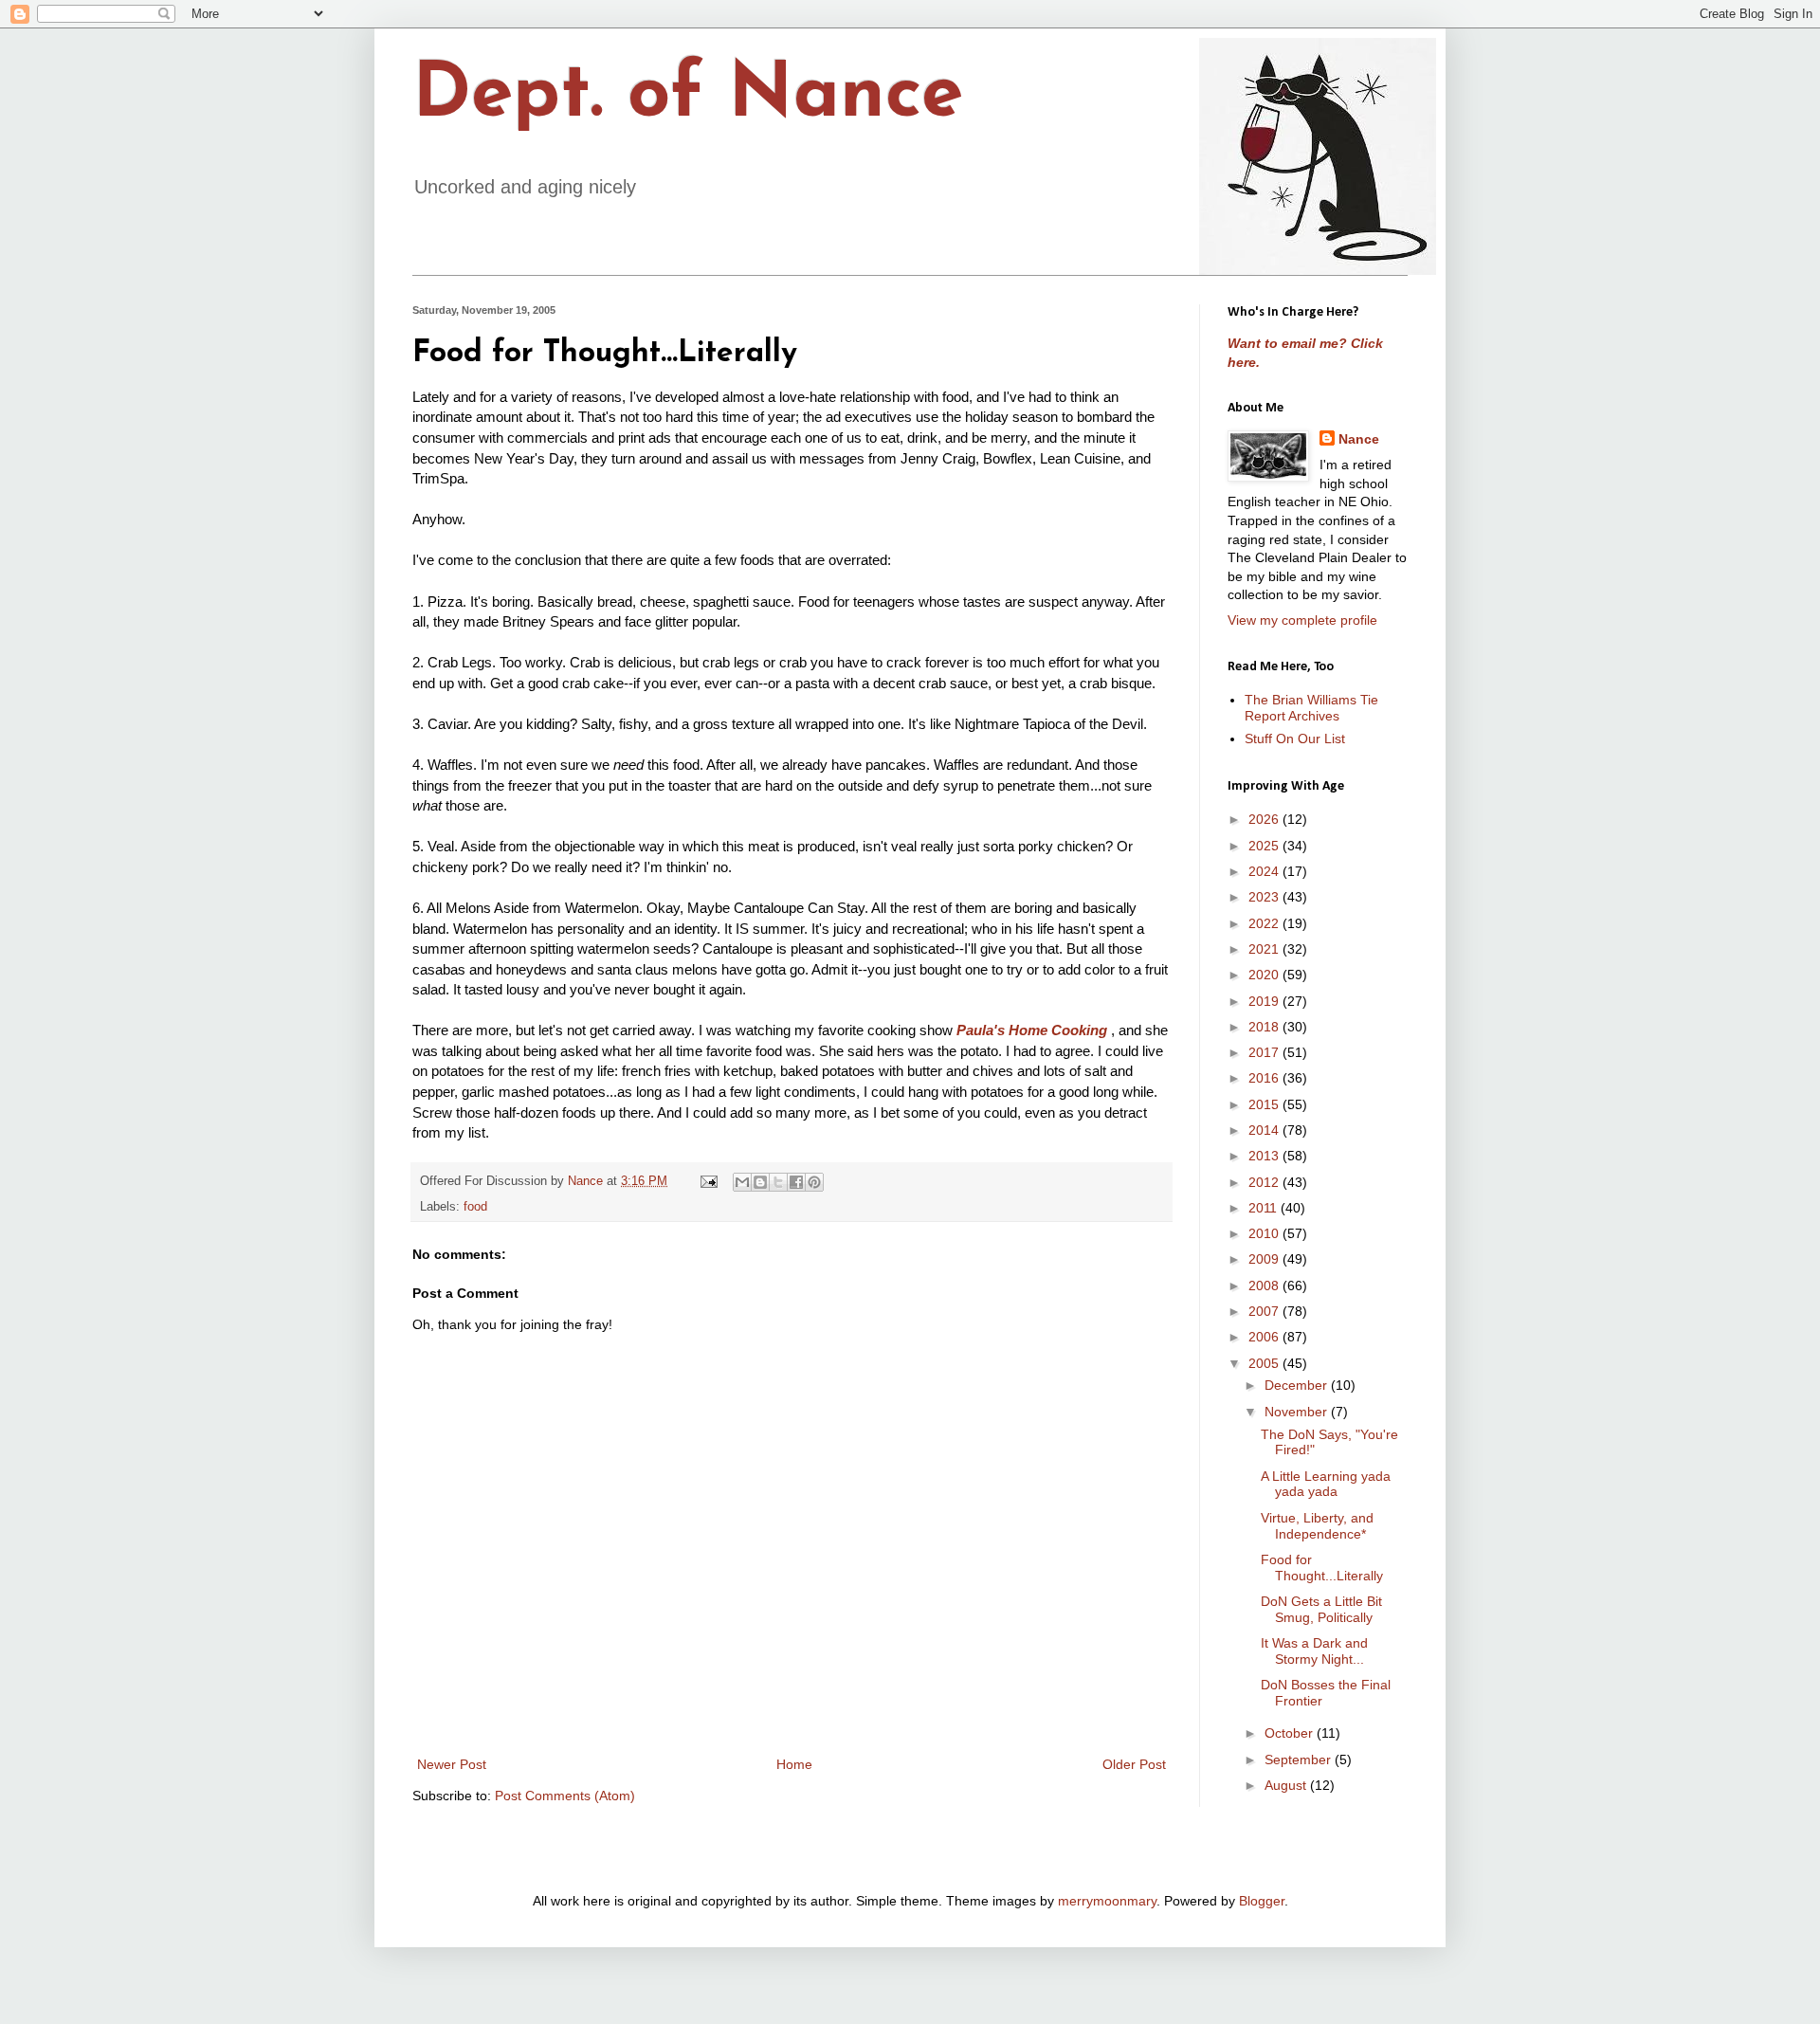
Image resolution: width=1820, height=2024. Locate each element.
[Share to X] (778, 1182)
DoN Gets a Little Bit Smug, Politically (1321, 1609)
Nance (1359, 439)
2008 (1265, 1286)
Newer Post (452, 1764)
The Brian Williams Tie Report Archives (1311, 708)
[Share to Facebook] (796, 1182)
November (1298, 1412)
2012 (1265, 1182)
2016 (1265, 1078)
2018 (1265, 1027)
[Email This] (742, 1182)
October (1291, 1733)
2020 (1265, 975)
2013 (1265, 1156)
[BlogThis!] (760, 1182)
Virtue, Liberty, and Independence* (1317, 1526)
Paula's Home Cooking (1032, 1030)
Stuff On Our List (1295, 738)
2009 (1265, 1259)
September (1300, 1760)
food (475, 1207)
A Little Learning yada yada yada (1326, 1484)
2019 (1265, 1001)
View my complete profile (1302, 620)
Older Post (1134, 1764)
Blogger (1262, 1901)
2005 (1265, 1363)
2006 (1265, 1337)
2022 (1265, 923)
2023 (1265, 897)
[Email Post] (708, 1181)
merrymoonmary (1107, 1901)
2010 (1265, 1233)
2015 (1265, 1104)
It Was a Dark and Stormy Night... (1314, 1651)
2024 (1265, 871)
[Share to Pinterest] (814, 1182)
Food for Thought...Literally (1322, 1568)
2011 (1265, 1208)
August (1287, 1785)
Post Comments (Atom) (565, 1796)
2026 (1265, 819)
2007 (1265, 1311)
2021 (1265, 949)
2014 (1265, 1130)
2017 (1265, 1052)
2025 (1265, 846)
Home (794, 1764)
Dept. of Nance (688, 97)
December (1298, 1385)
